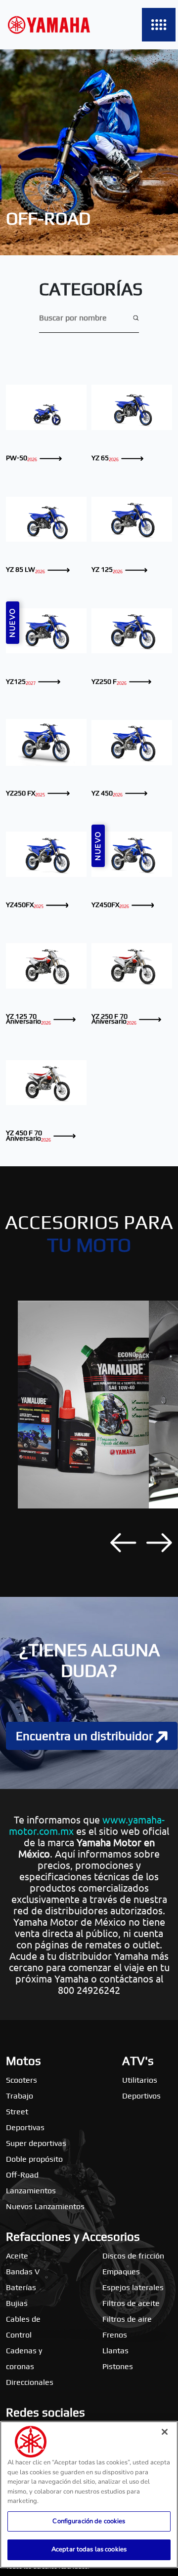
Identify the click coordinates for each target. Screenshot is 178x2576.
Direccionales (30, 2382)
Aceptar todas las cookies (89, 2549)
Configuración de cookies (89, 2521)
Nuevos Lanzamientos (45, 2206)
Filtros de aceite (131, 2303)
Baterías (21, 2287)
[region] (89, 2495)
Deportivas (25, 2127)
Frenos (115, 2335)
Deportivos (141, 2096)
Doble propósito (34, 2159)
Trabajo (20, 2096)
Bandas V (23, 2272)
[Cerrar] (165, 2432)
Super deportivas (36, 2143)
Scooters (22, 2080)
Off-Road (22, 2175)
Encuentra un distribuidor (86, 1736)
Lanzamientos (31, 2191)
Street (17, 2112)
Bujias (17, 2303)
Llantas (115, 2351)
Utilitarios (140, 2080)
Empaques (121, 2272)
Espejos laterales (133, 2287)
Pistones (118, 2366)
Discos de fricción (133, 2256)
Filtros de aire (127, 2319)
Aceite (17, 2256)
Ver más (46, 407)
